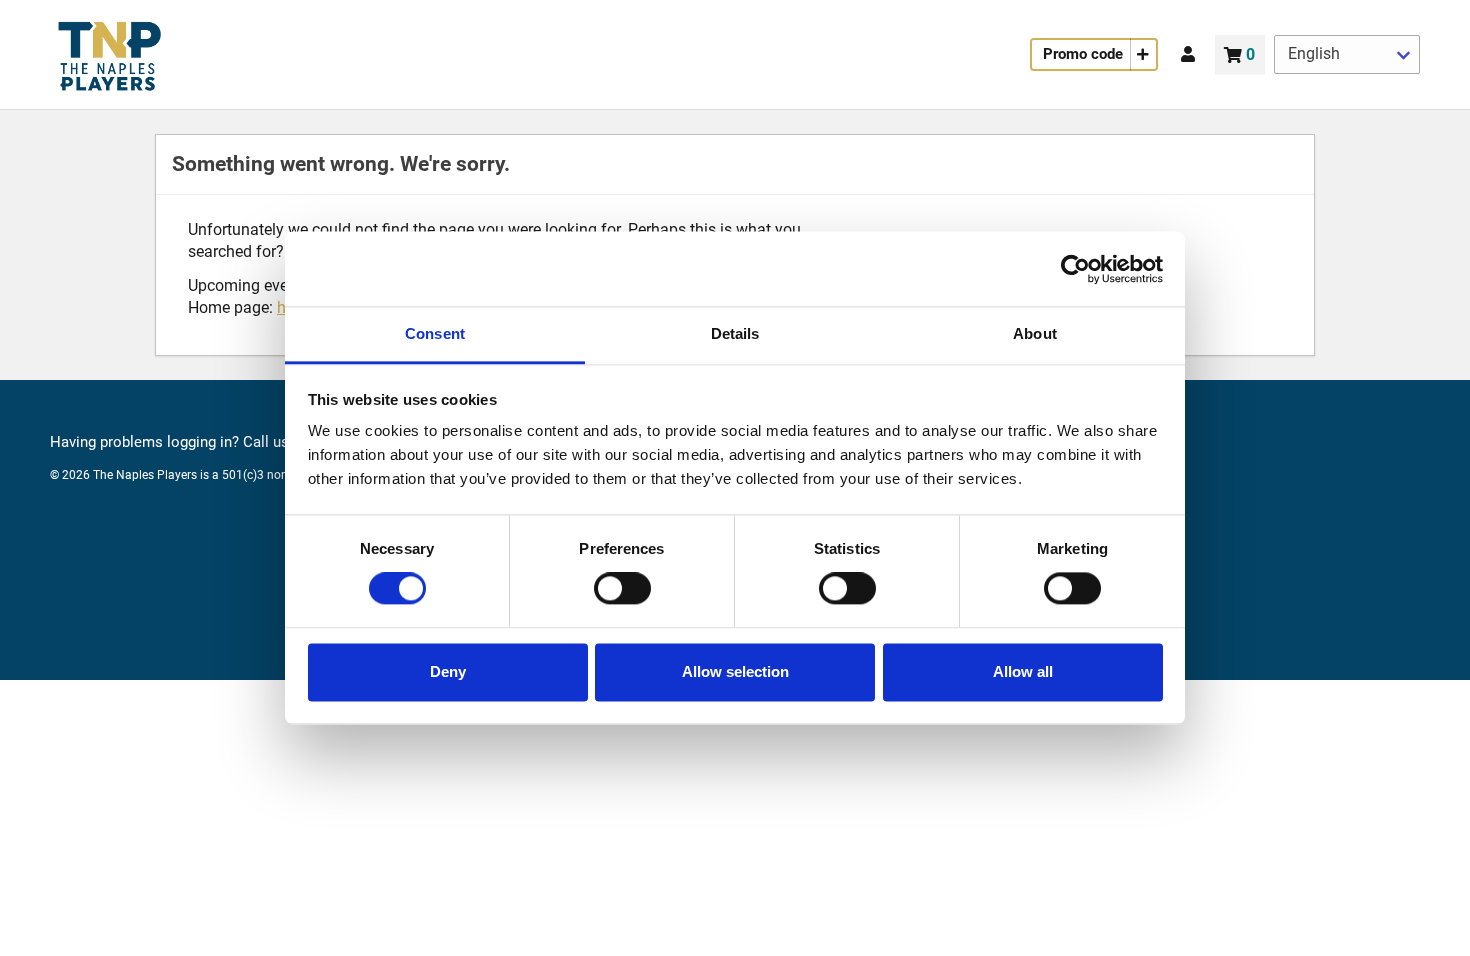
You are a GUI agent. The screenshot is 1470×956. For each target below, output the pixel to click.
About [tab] (1035, 333)
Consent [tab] (435, 333)
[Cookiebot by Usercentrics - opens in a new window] (1075, 269)
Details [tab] (735, 333)
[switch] (622, 589)
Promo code (1083, 54)
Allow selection (735, 671)
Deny (448, 671)
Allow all (1023, 671)
